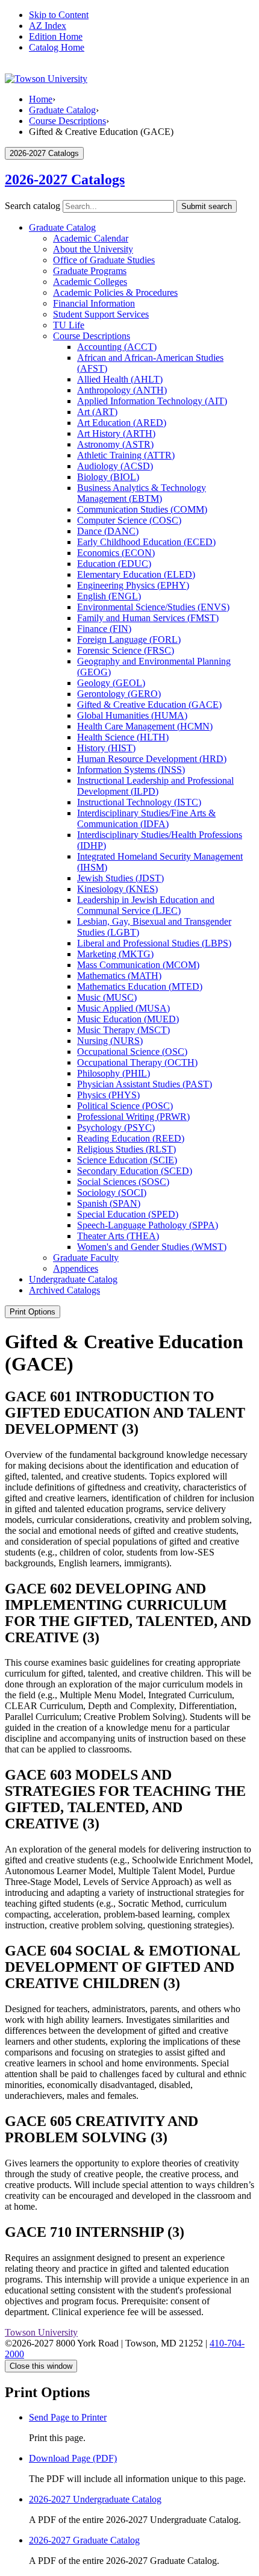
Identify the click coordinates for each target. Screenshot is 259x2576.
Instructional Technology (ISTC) (139, 802)
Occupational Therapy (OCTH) (137, 1062)
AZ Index (48, 26)
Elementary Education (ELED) (136, 574)
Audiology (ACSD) (115, 466)
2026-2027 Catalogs (65, 180)
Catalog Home (57, 47)
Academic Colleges (90, 282)
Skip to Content (59, 15)
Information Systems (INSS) (131, 770)
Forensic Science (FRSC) (126, 650)
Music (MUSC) (107, 997)
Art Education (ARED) (122, 423)
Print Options (33, 1312)
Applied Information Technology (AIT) (152, 401)
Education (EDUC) (114, 564)
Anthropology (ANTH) (122, 390)
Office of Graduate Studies (104, 260)
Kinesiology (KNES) (117, 889)
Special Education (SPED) (128, 1214)
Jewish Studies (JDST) (120, 878)
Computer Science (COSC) (129, 520)
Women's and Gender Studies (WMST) (152, 1247)
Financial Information (94, 303)
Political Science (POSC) (125, 1106)
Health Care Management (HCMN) (145, 726)
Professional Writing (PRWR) (133, 1117)
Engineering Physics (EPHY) (133, 585)
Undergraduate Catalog (73, 1279)
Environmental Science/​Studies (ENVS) (153, 607)
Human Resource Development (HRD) (152, 759)
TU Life (69, 325)
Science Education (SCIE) (127, 1160)
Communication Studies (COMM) (142, 509)
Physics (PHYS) (108, 1095)
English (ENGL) (109, 596)
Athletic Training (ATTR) (126, 455)
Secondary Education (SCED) (135, 1171)
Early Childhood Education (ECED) (146, 542)
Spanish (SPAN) (109, 1203)
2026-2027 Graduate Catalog (84, 2540)
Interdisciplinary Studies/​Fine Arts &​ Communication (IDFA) (146, 818)
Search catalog (33, 206)
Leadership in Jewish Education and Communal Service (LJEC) (146, 905)
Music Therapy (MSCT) (123, 1030)
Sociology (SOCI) (112, 1193)
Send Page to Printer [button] (68, 2417)
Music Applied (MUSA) (123, 1008)
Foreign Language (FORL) (129, 639)
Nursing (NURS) (110, 1041)
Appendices (76, 1268)
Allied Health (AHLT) (120, 379)
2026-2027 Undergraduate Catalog (95, 2499)
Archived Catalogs (64, 1290)
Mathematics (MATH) (119, 976)
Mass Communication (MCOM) (138, 965)
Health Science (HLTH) (123, 737)
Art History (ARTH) (116, 433)
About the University (93, 249)
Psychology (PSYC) (116, 1127)
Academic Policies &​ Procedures (115, 292)
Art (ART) (97, 412)
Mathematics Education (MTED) (140, 986)
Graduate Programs (90, 271)
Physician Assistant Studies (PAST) (145, 1084)
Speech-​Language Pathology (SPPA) (148, 1225)
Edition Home (56, 36)
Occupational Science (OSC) (132, 1052)
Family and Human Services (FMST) (148, 618)
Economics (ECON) (116, 553)
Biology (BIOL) (108, 477)
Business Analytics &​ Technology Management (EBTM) (142, 493)
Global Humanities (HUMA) (132, 715)
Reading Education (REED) (131, 1138)
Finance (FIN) (104, 629)
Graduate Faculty (86, 1258)
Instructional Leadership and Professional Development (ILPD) (155, 786)
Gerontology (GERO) (119, 694)
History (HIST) (106, 748)
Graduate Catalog (62, 110)
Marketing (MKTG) (115, 954)
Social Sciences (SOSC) (123, 1182)
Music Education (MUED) (128, 1019)
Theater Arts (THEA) (118, 1236)
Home (41, 99)
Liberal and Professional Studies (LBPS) (154, 943)
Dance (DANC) (108, 531)
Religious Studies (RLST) (126, 1149)
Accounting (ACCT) (117, 347)
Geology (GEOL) (111, 683)
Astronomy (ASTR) (115, 444)
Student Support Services (101, 314)
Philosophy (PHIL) (114, 1073)
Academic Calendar (91, 238)
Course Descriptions (67, 121)
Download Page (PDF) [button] (73, 2458)
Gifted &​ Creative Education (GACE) (149, 705)
